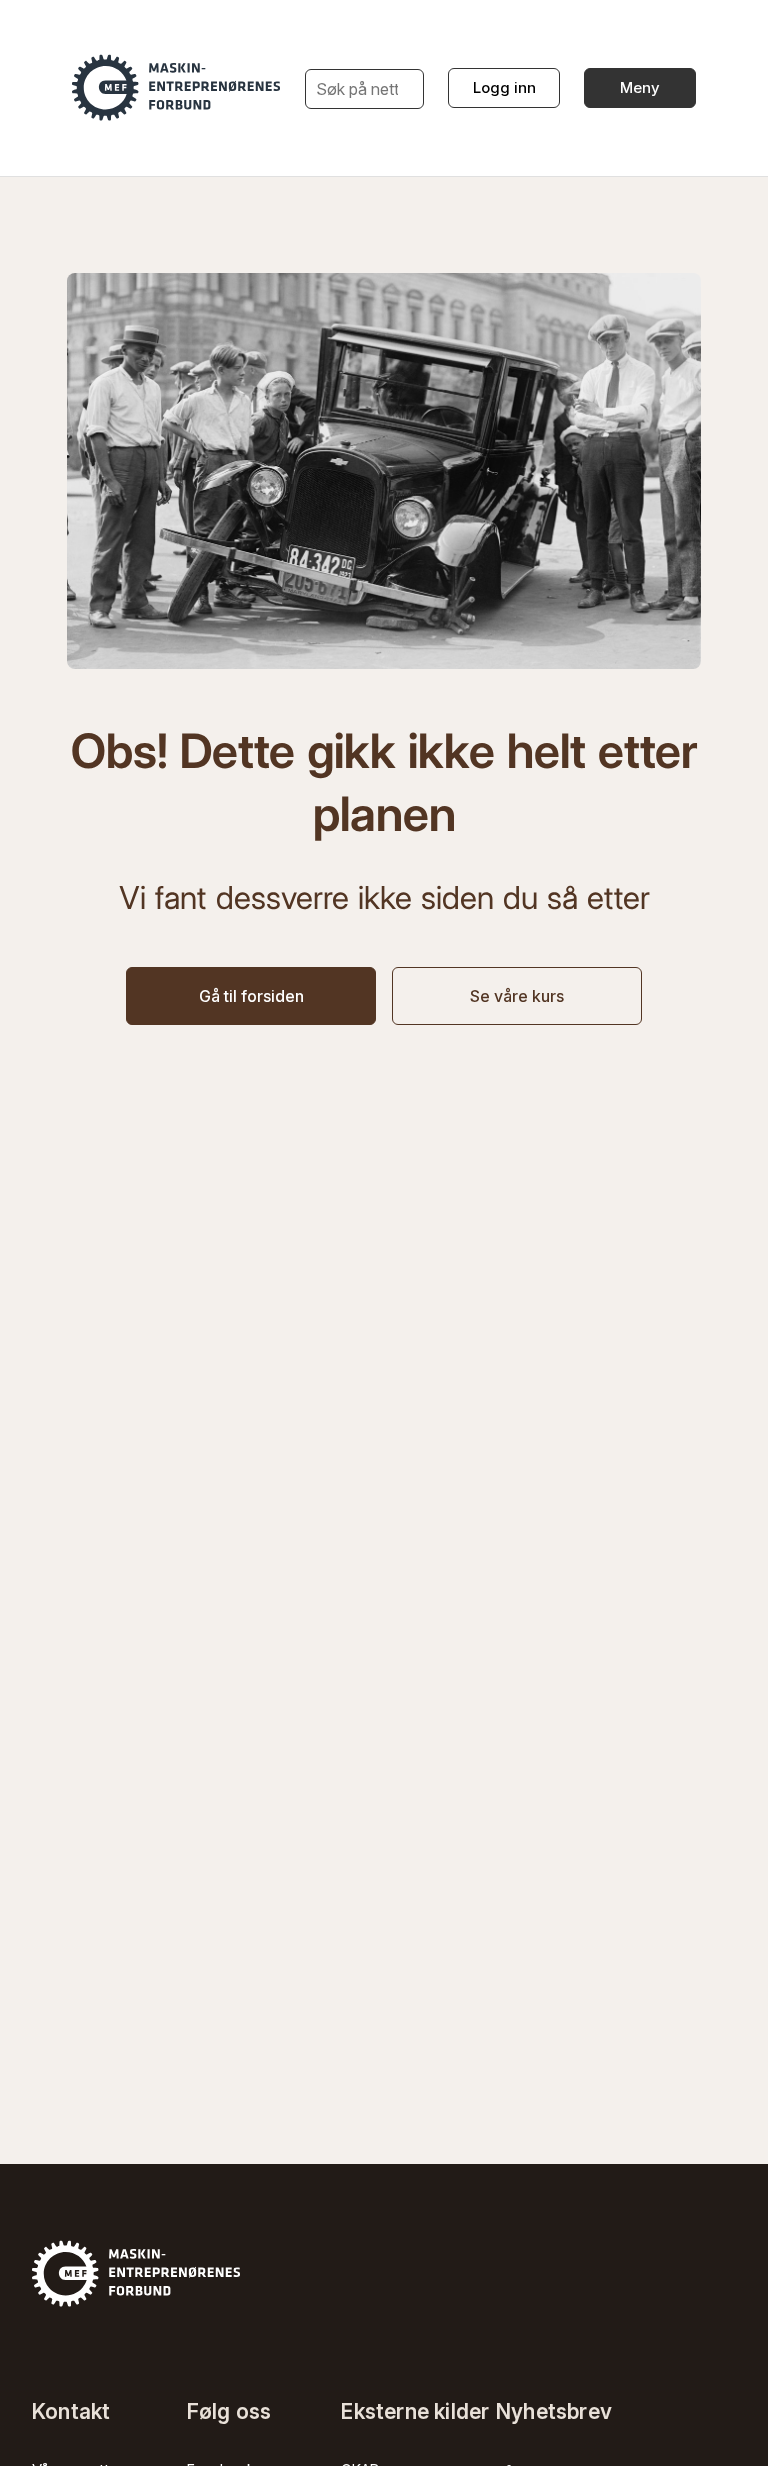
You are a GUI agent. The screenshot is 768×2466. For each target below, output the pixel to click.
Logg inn (504, 87)
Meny (640, 87)
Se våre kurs (517, 996)
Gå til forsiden (251, 996)
